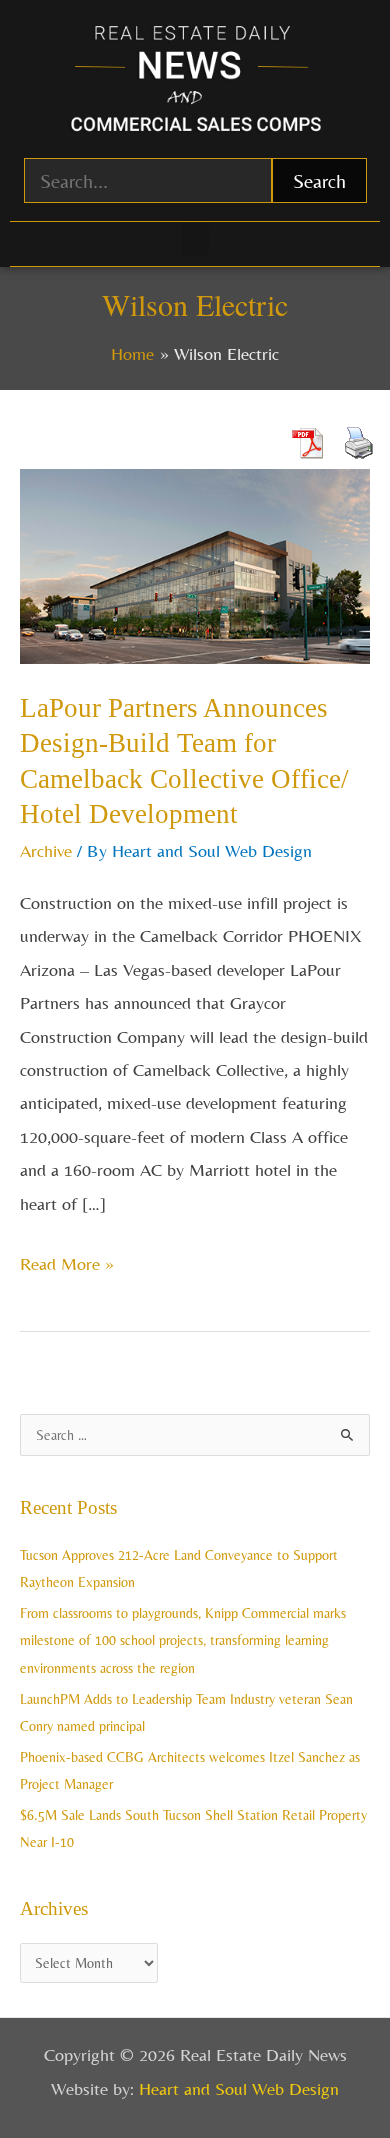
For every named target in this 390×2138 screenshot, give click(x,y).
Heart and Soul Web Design (239, 2088)
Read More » (67, 1260)
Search (319, 180)
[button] (195, 239)
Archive (46, 850)
